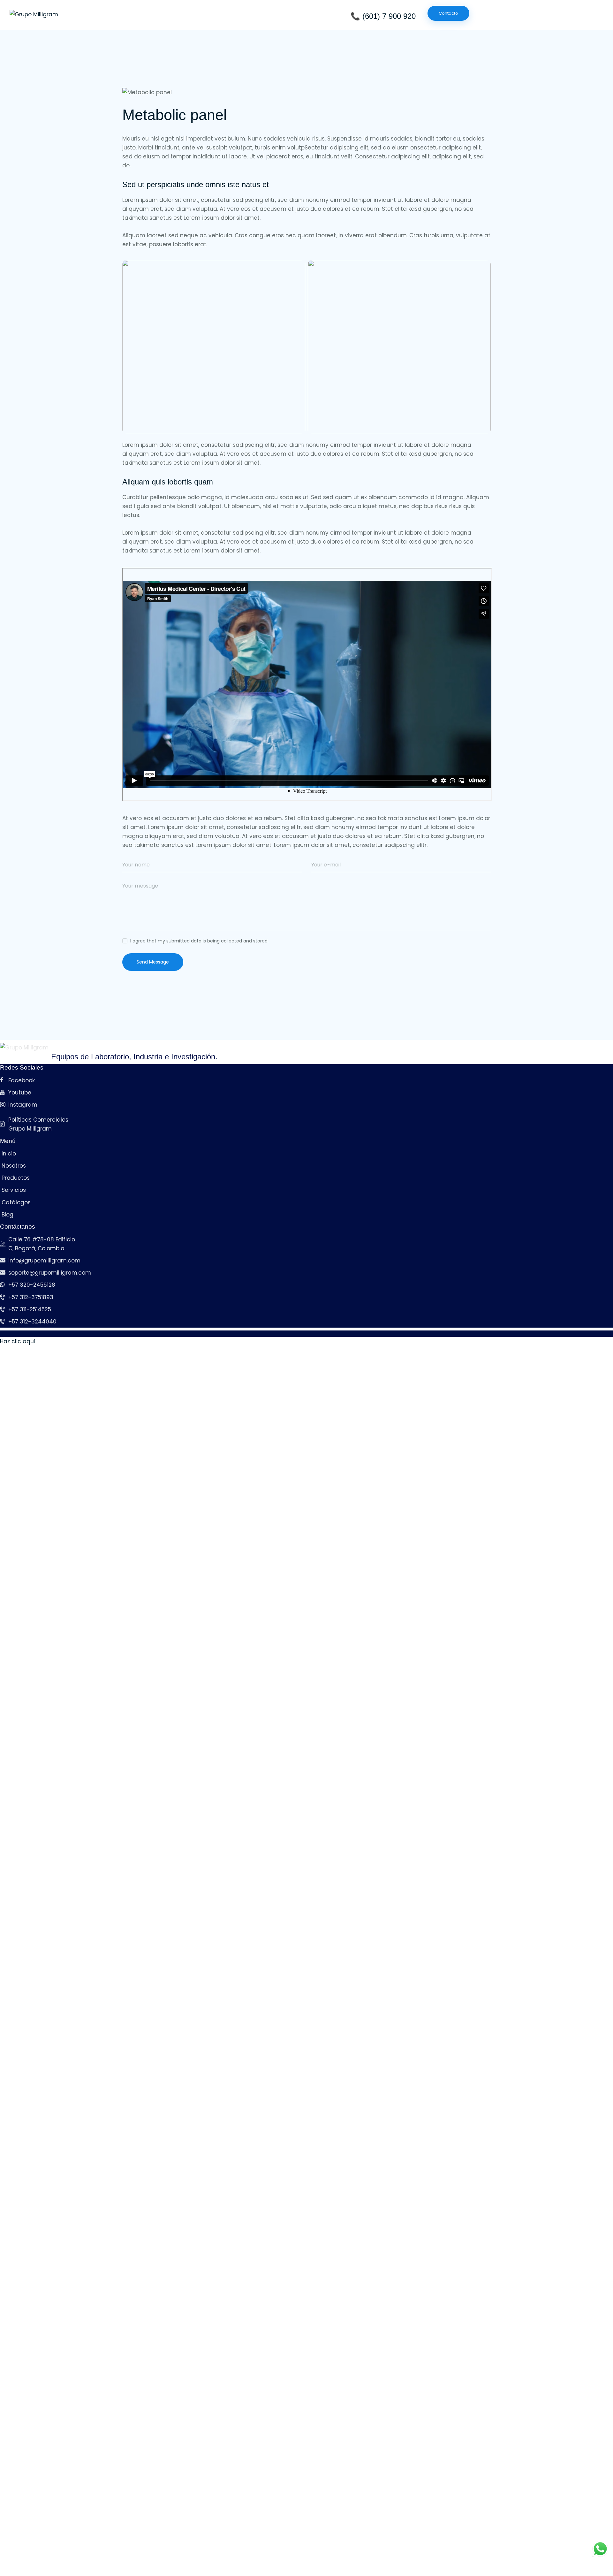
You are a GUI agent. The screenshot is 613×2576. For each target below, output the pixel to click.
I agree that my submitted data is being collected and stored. (199, 941)
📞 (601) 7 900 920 (383, 16)
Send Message (153, 962)
